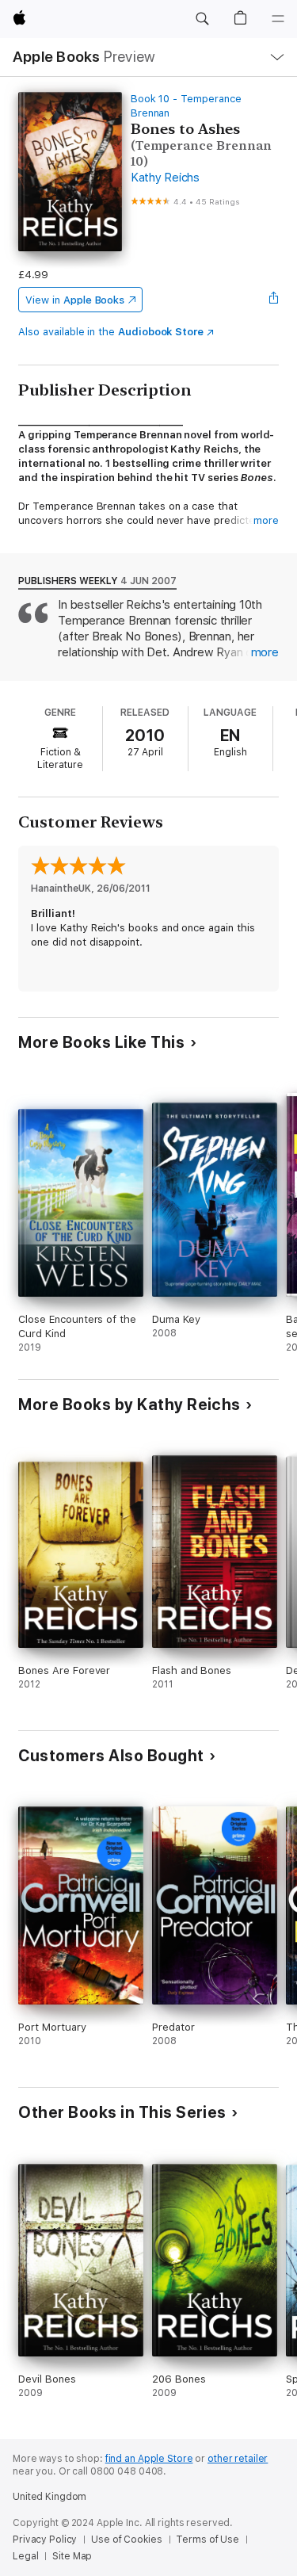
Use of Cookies (126, 2540)
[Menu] (278, 19)
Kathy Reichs (165, 178)
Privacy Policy (45, 2540)
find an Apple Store (149, 2459)
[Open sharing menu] (274, 300)
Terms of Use (208, 2540)
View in (75, 300)
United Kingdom (49, 2497)
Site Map (72, 2556)
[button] (202, 19)
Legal (25, 2556)
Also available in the (111, 332)
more (266, 520)
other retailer (238, 2459)
